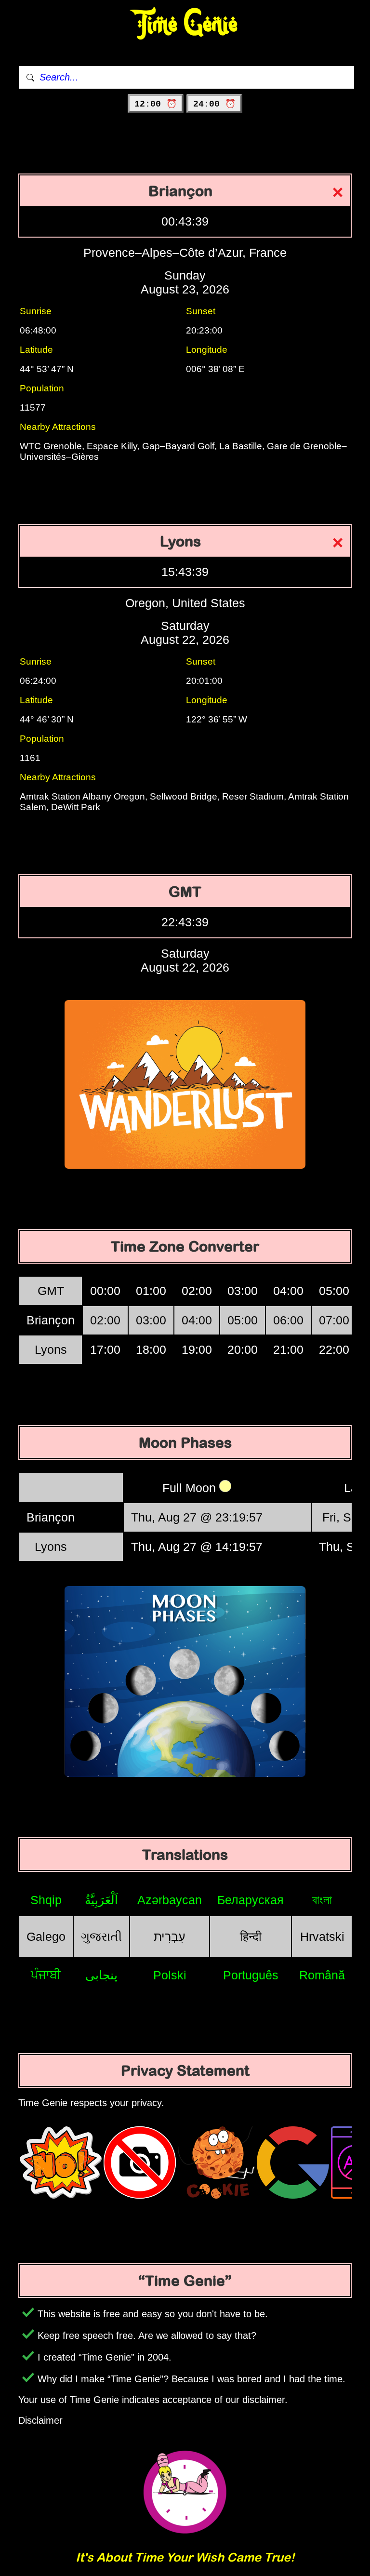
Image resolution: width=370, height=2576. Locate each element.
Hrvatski (322, 1936)
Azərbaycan (170, 1900)
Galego (46, 1936)
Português (251, 1975)
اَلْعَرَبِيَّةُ (101, 1900)
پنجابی (101, 1975)
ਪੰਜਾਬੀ (46, 1975)
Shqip (46, 1900)
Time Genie (185, 24)
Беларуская (251, 1900)
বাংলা (322, 1900)
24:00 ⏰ (214, 104)
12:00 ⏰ (156, 104)
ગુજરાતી (101, 1936)
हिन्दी (251, 1936)
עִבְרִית (170, 1936)
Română (322, 1975)
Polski (170, 1975)
